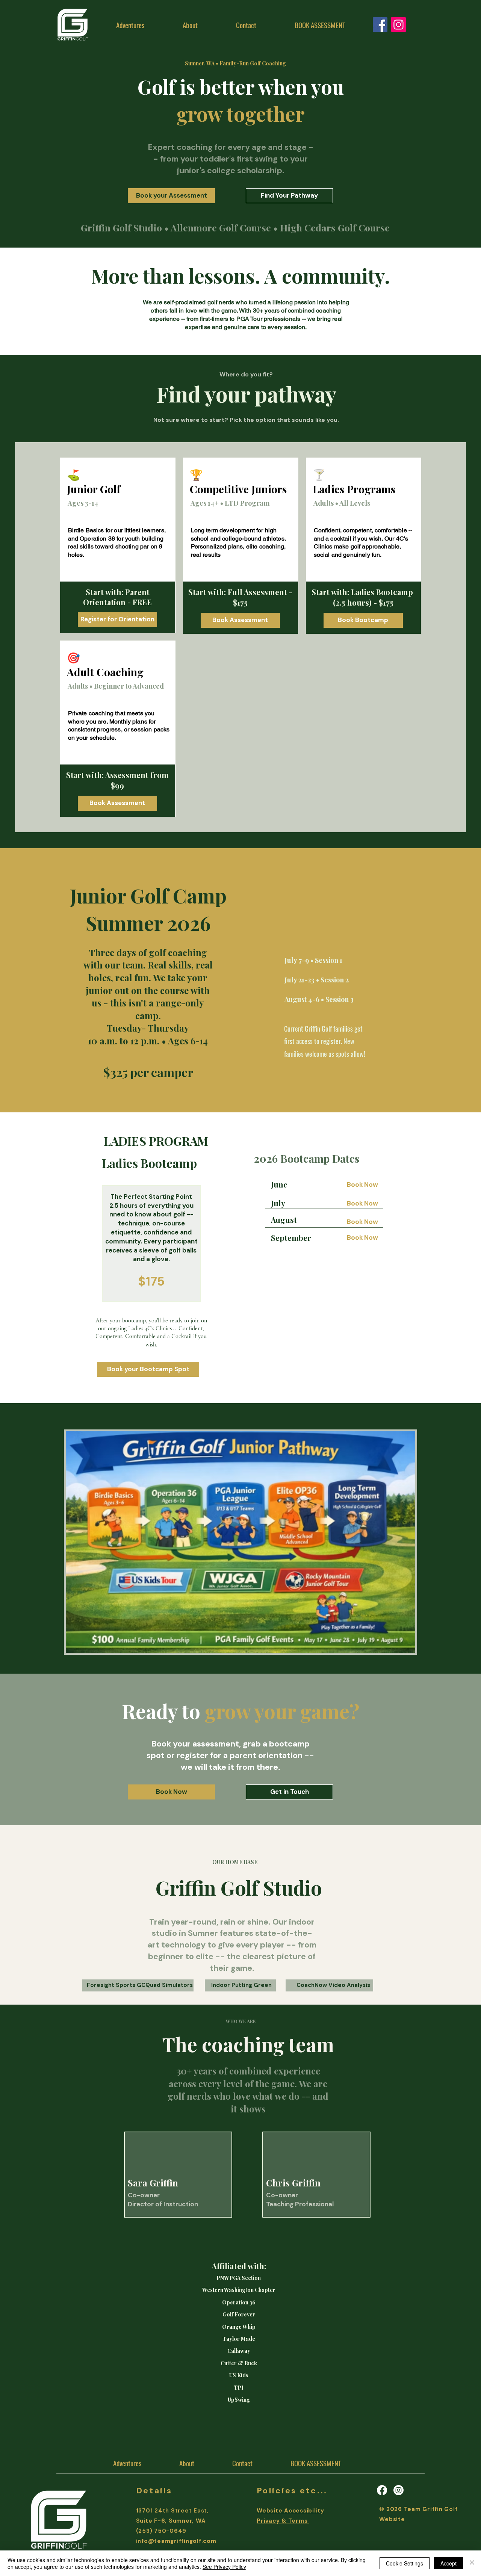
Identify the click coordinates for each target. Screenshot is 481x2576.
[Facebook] (382, 2490)
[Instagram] (399, 25)
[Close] (472, 2563)
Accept (448, 2563)
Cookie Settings (405, 2563)
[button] (190, 25)
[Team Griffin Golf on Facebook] (380, 25)
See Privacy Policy (224, 2567)
